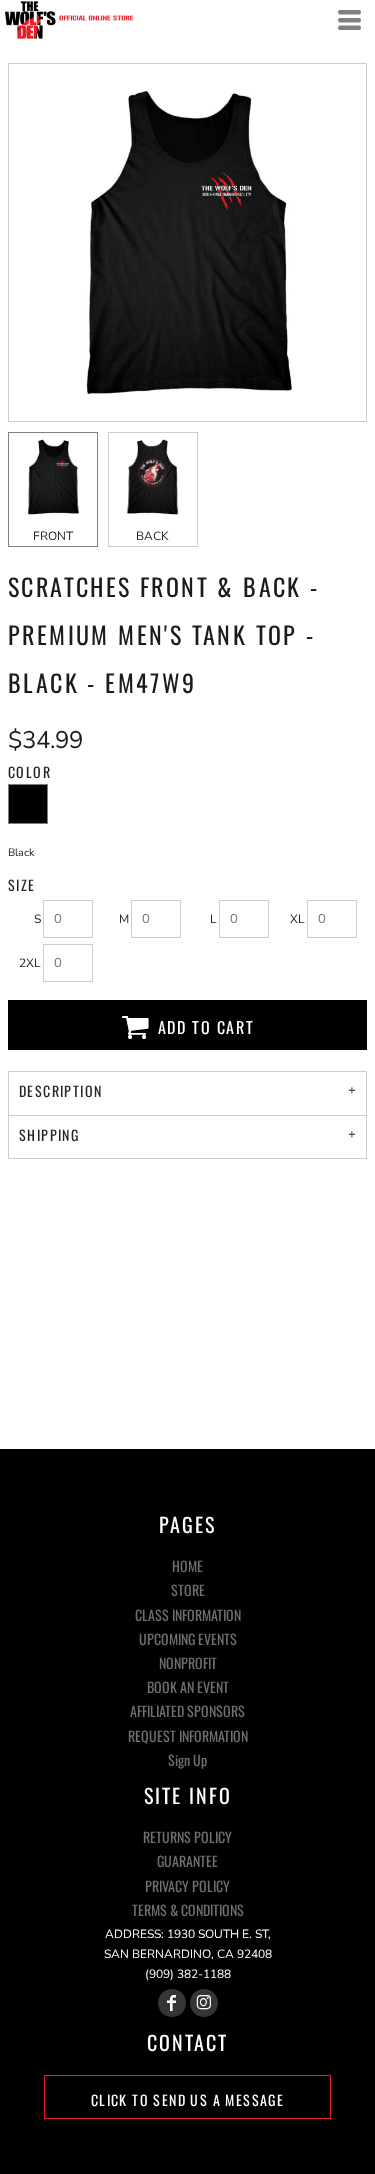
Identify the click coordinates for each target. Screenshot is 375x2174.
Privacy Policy (187, 1885)
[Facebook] (172, 2003)
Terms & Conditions (188, 1909)
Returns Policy (187, 1836)
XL (297, 919)
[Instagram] (204, 2003)
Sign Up (187, 1759)
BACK (152, 536)
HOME (187, 1565)
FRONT (53, 536)
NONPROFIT (188, 1662)
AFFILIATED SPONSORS (187, 1710)
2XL (30, 963)
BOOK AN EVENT (188, 1686)
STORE (188, 1589)
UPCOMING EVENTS (188, 1638)
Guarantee (187, 1860)
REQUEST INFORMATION (188, 1735)
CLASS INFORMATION (188, 1614)
